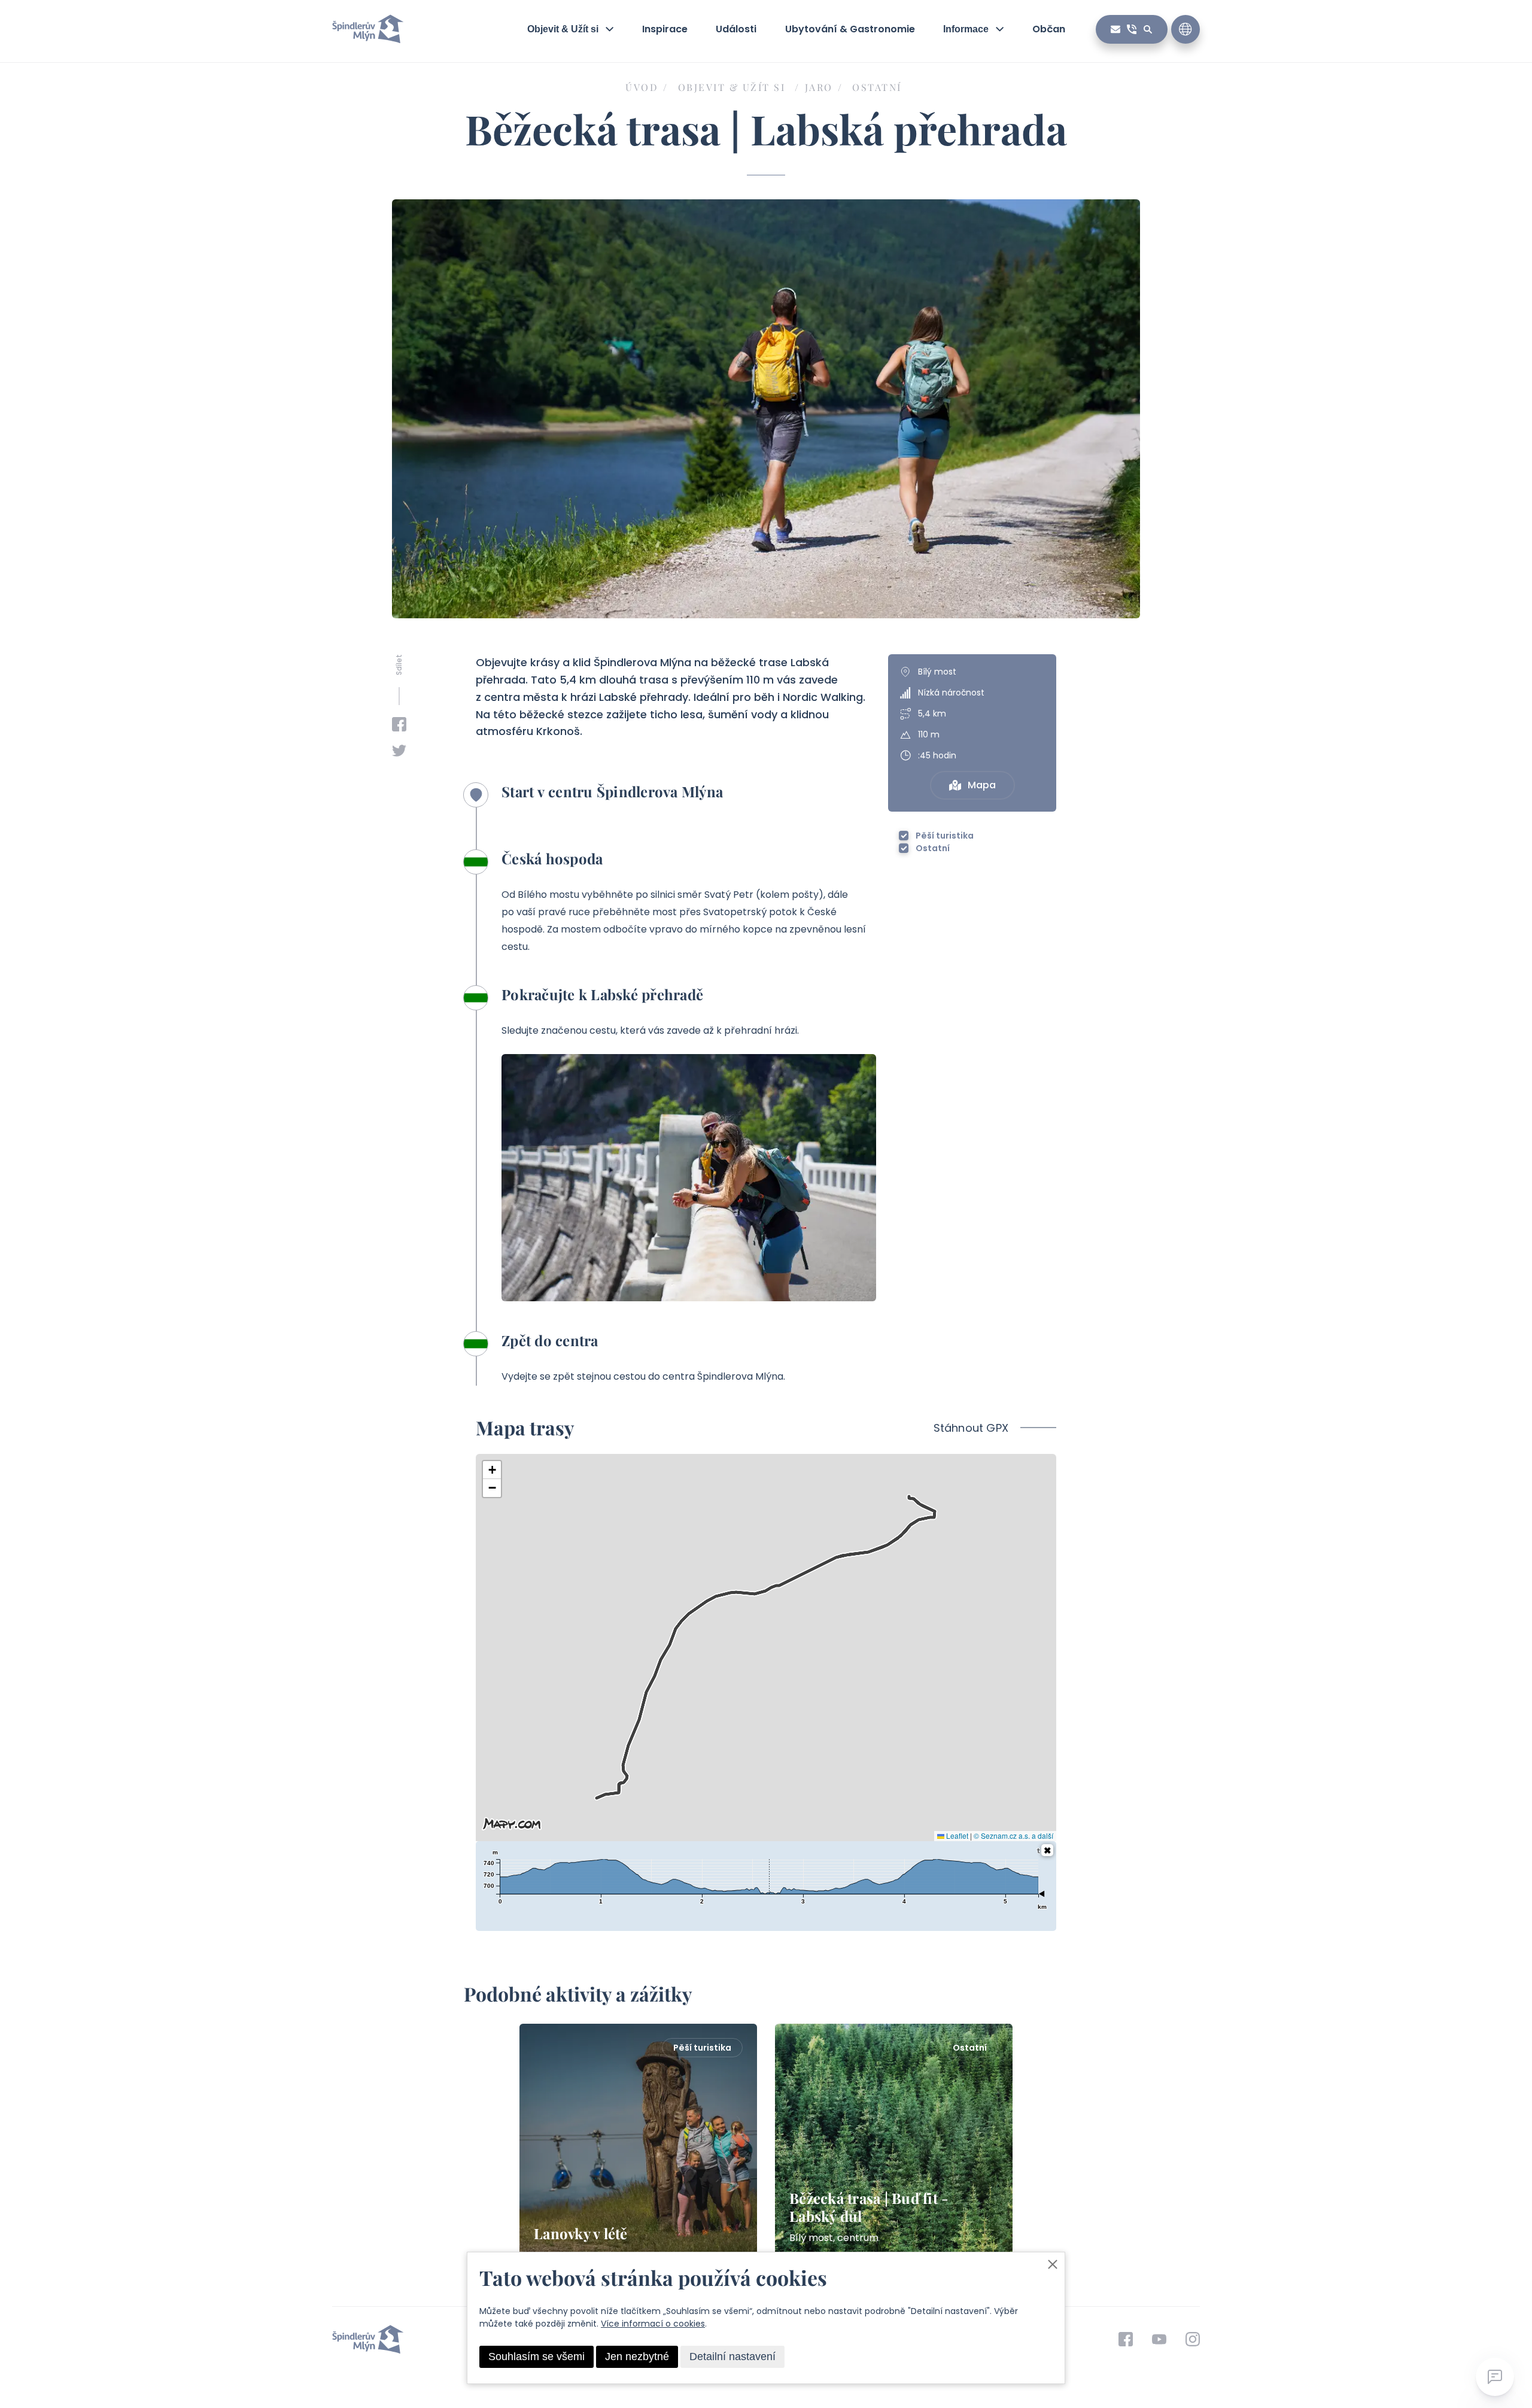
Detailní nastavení (732, 2357)
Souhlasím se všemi (536, 2357)
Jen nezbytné (637, 2357)
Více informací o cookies (653, 2324)
